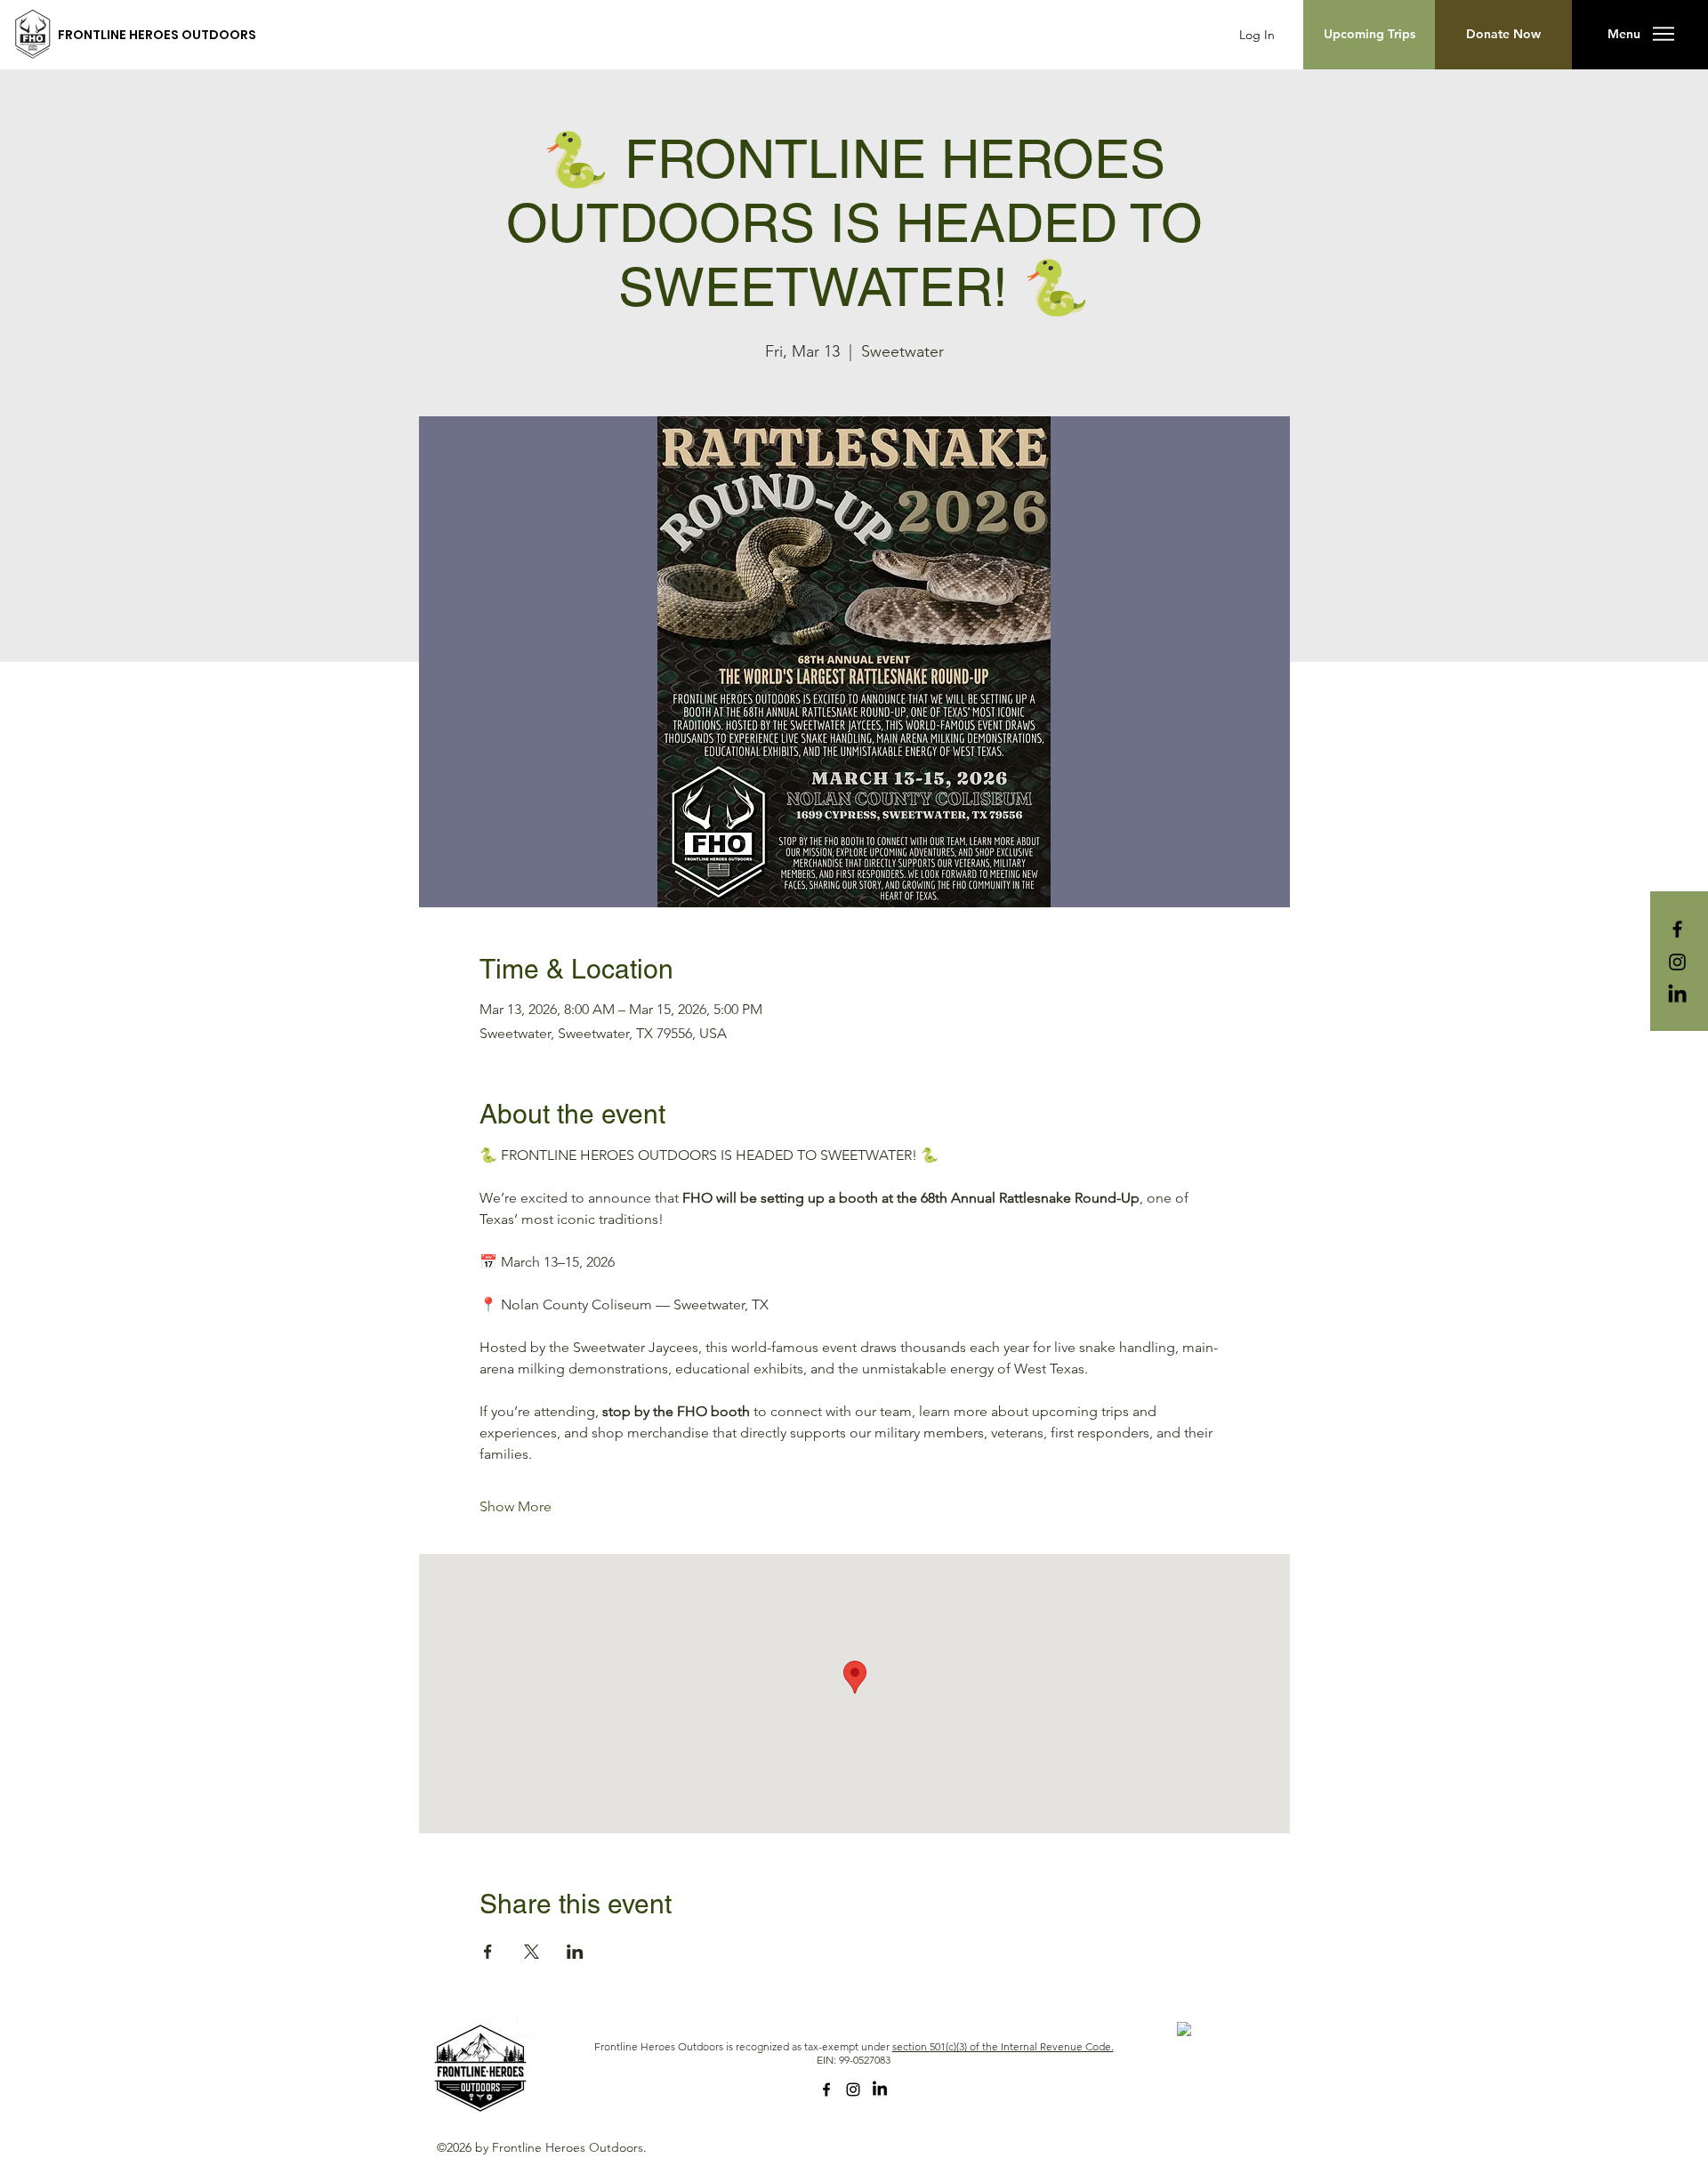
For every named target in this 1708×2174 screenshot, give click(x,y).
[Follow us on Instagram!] (1677, 962)
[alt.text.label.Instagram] (853, 2089)
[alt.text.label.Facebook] (826, 2089)
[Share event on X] (532, 1952)
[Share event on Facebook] (488, 1952)
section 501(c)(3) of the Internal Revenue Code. (1003, 2046)
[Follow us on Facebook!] (1677, 929)
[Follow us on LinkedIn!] (1677, 995)
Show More (516, 1506)
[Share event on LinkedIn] (575, 1952)
